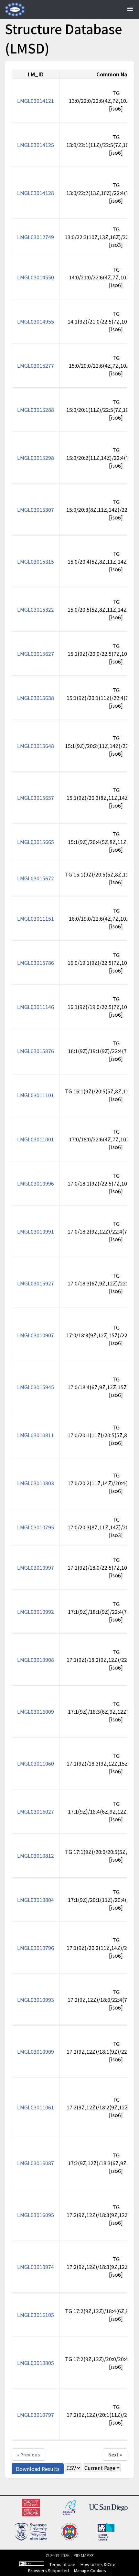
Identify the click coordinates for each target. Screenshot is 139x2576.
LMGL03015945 (36, 1387)
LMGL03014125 (36, 145)
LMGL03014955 (36, 321)
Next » (115, 2455)
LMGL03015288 (36, 410)
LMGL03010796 (36, 1948)
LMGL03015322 (36, 609)
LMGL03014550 (36, 277)
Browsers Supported (48, 2570)
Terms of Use (62, 2564)
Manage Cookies (90, 2570)
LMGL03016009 (36, 1711)
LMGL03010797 (36, 2415)
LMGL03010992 (36, 1612)
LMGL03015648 (36, 746)
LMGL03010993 (36, 2000)
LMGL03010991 (36, 1231)
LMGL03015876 (36, 1051)
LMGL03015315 (36, 561)
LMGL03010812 (36, 1855)
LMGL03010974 (36, 2267)
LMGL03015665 (36, 842)
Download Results (38, 2469)
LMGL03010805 (36, 2363)
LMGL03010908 (36, 1660)
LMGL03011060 (36, 1763)
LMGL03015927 (36, 1283)
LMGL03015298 (36, 458)
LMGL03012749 (36, 237)
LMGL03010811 (36, 1435)
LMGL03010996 (36, 1183)
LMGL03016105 (36, 2315)
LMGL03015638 (36, 698)
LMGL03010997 (36, 1567)
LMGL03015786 (36, 963)
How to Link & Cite (98, 2564)
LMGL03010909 (36, 2051)
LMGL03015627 (36, 654)
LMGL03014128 (36, 193)
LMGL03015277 (36, 365)
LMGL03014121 (36, 101)
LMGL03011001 (36, 1139)
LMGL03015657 (36, 798)
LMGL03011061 (36, 2107)
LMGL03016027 (36, 1811)
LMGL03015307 (36, 509)
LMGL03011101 (36, 1095)
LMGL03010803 (36, 1483)
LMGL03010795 (36, 1527)
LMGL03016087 (36, 2163)
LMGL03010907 (36, 1335)
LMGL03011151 (36, 918)
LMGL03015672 (36, 878)
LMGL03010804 (36, 1900)
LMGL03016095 (36, 2215)
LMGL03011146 (36, 1007)
